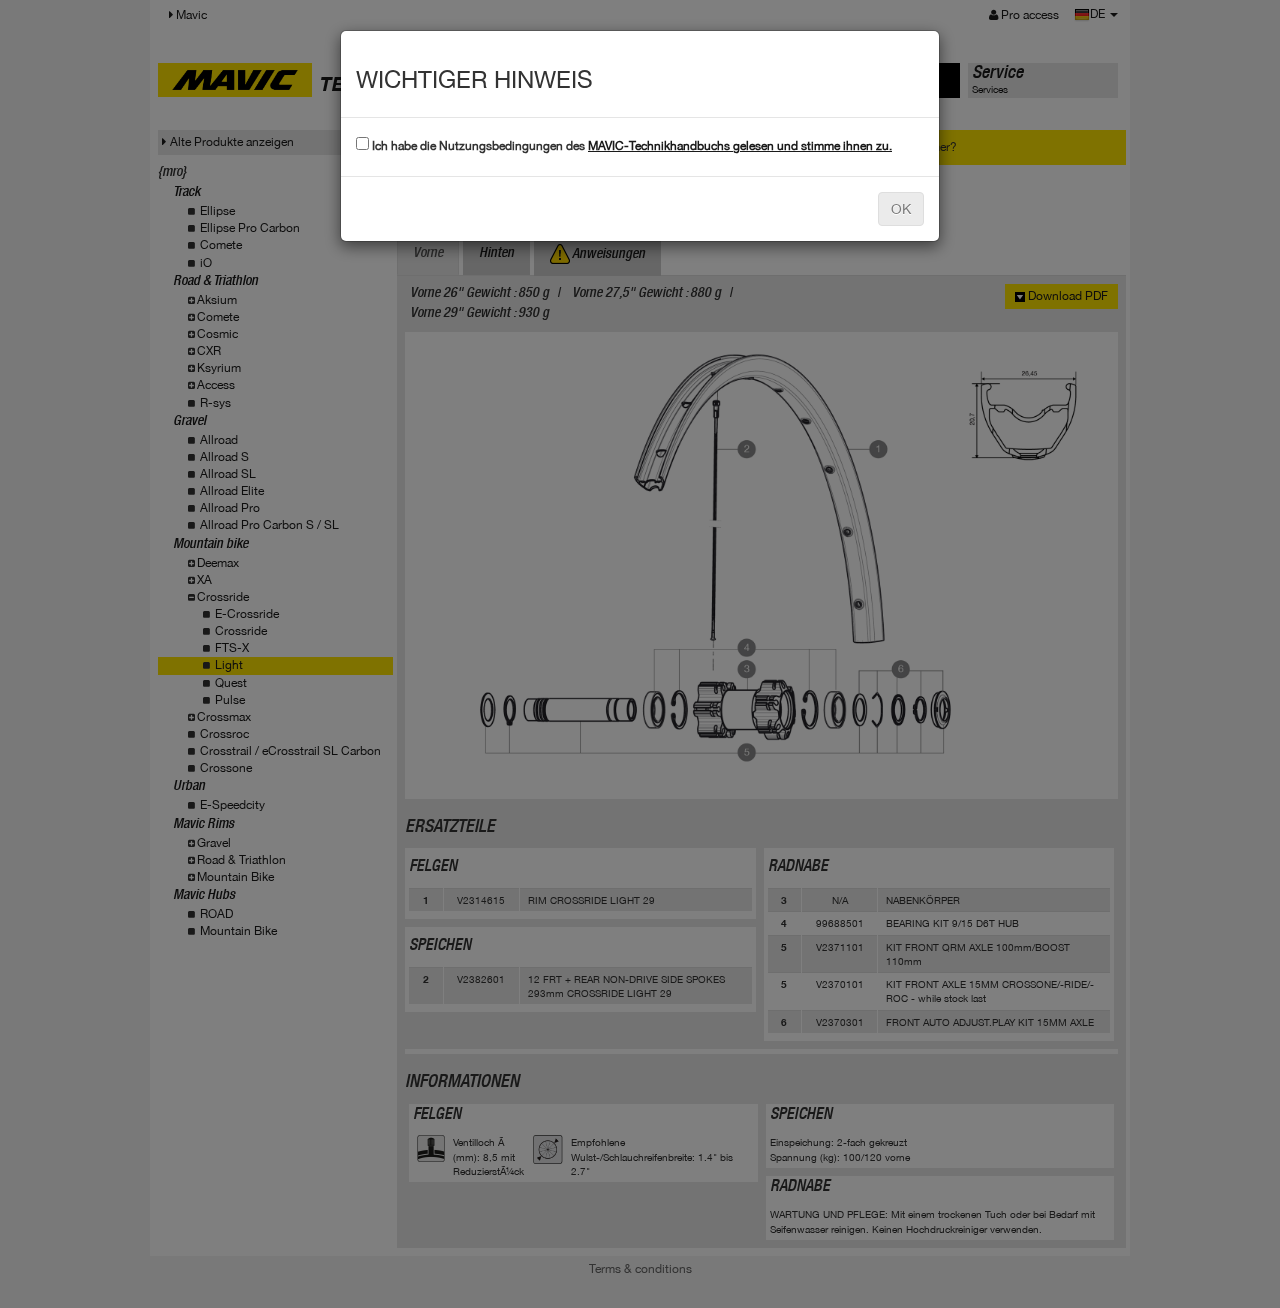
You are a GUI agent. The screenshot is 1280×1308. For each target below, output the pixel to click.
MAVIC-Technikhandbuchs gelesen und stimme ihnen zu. (740, 146)
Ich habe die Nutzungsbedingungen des (630, 146)
